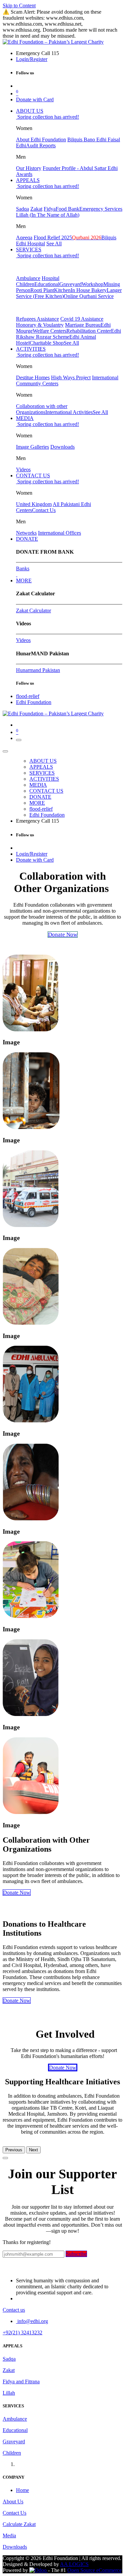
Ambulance (28, 278)
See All (54, 243)
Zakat (36, 209)
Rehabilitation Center (89, 331)
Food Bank (67, 209)
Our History (29, 168)
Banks (23, 568)
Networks (26, 533)
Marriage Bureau (83, 325)
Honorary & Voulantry (40, 325)
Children (25, 284)
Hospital (50, 278)
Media (9, 2535)
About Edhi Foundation (41, 139)
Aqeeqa (24, 237)
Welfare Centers (49, 331)
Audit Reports (41, 145)
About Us (13, 2501)
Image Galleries (32, 447)
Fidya (50, 209)
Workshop (92, 284)
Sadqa (22, 209)
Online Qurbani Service (89, 296)
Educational (47, 284)
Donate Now (17, 1892)
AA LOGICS (74, 2564)
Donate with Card (35, 99)
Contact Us (44, 510)
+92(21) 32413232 (22, 2332)
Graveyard (70, 284)
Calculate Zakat (19, 2524)
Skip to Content (19, 5)
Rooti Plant (42, 290)
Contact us (14, 2310)
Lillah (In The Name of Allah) (48, 215)
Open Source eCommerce (94, 2570)
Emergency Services (101, 209)
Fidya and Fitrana (21, 2381)
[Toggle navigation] (19, 740)
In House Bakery (89, 290)
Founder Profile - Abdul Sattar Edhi (80, 168)
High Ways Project (71, 377)
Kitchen (62, 290)
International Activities (69, 412)
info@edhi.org (32, 2321)
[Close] (5, 751)
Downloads (62, 447)
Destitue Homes (33, 377)
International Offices (59, 533)
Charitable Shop (47, 343)
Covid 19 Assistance (82, 319)
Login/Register (32, 59)
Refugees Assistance (37, 319)
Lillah (9, 2393)
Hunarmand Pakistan (38, 670)
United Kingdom (34, 504)
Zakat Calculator (33, 610)
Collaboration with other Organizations (42, 409)
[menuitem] (30, 111)
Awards (24, 174)
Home (22, 2490)
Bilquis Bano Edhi (87, 139)
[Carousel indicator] (5, 2158)
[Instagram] (17, 574)
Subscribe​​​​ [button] (76, 2254)
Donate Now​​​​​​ (63, 2067)
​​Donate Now (17, 2000)
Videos (23, 469)
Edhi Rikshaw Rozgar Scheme (68, 334)
